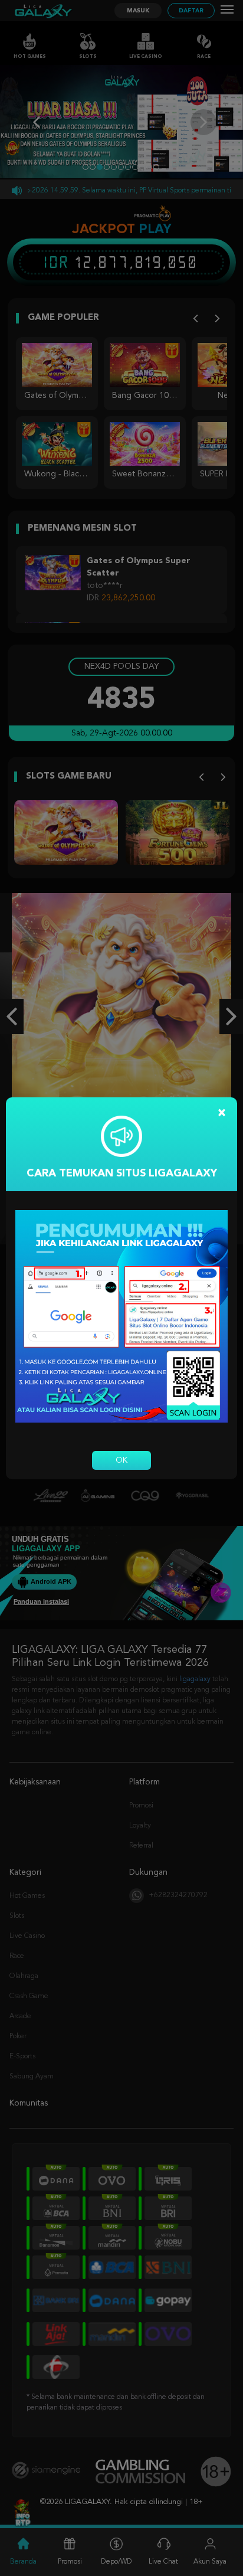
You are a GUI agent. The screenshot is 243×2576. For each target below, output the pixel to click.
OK (121, 1460)
